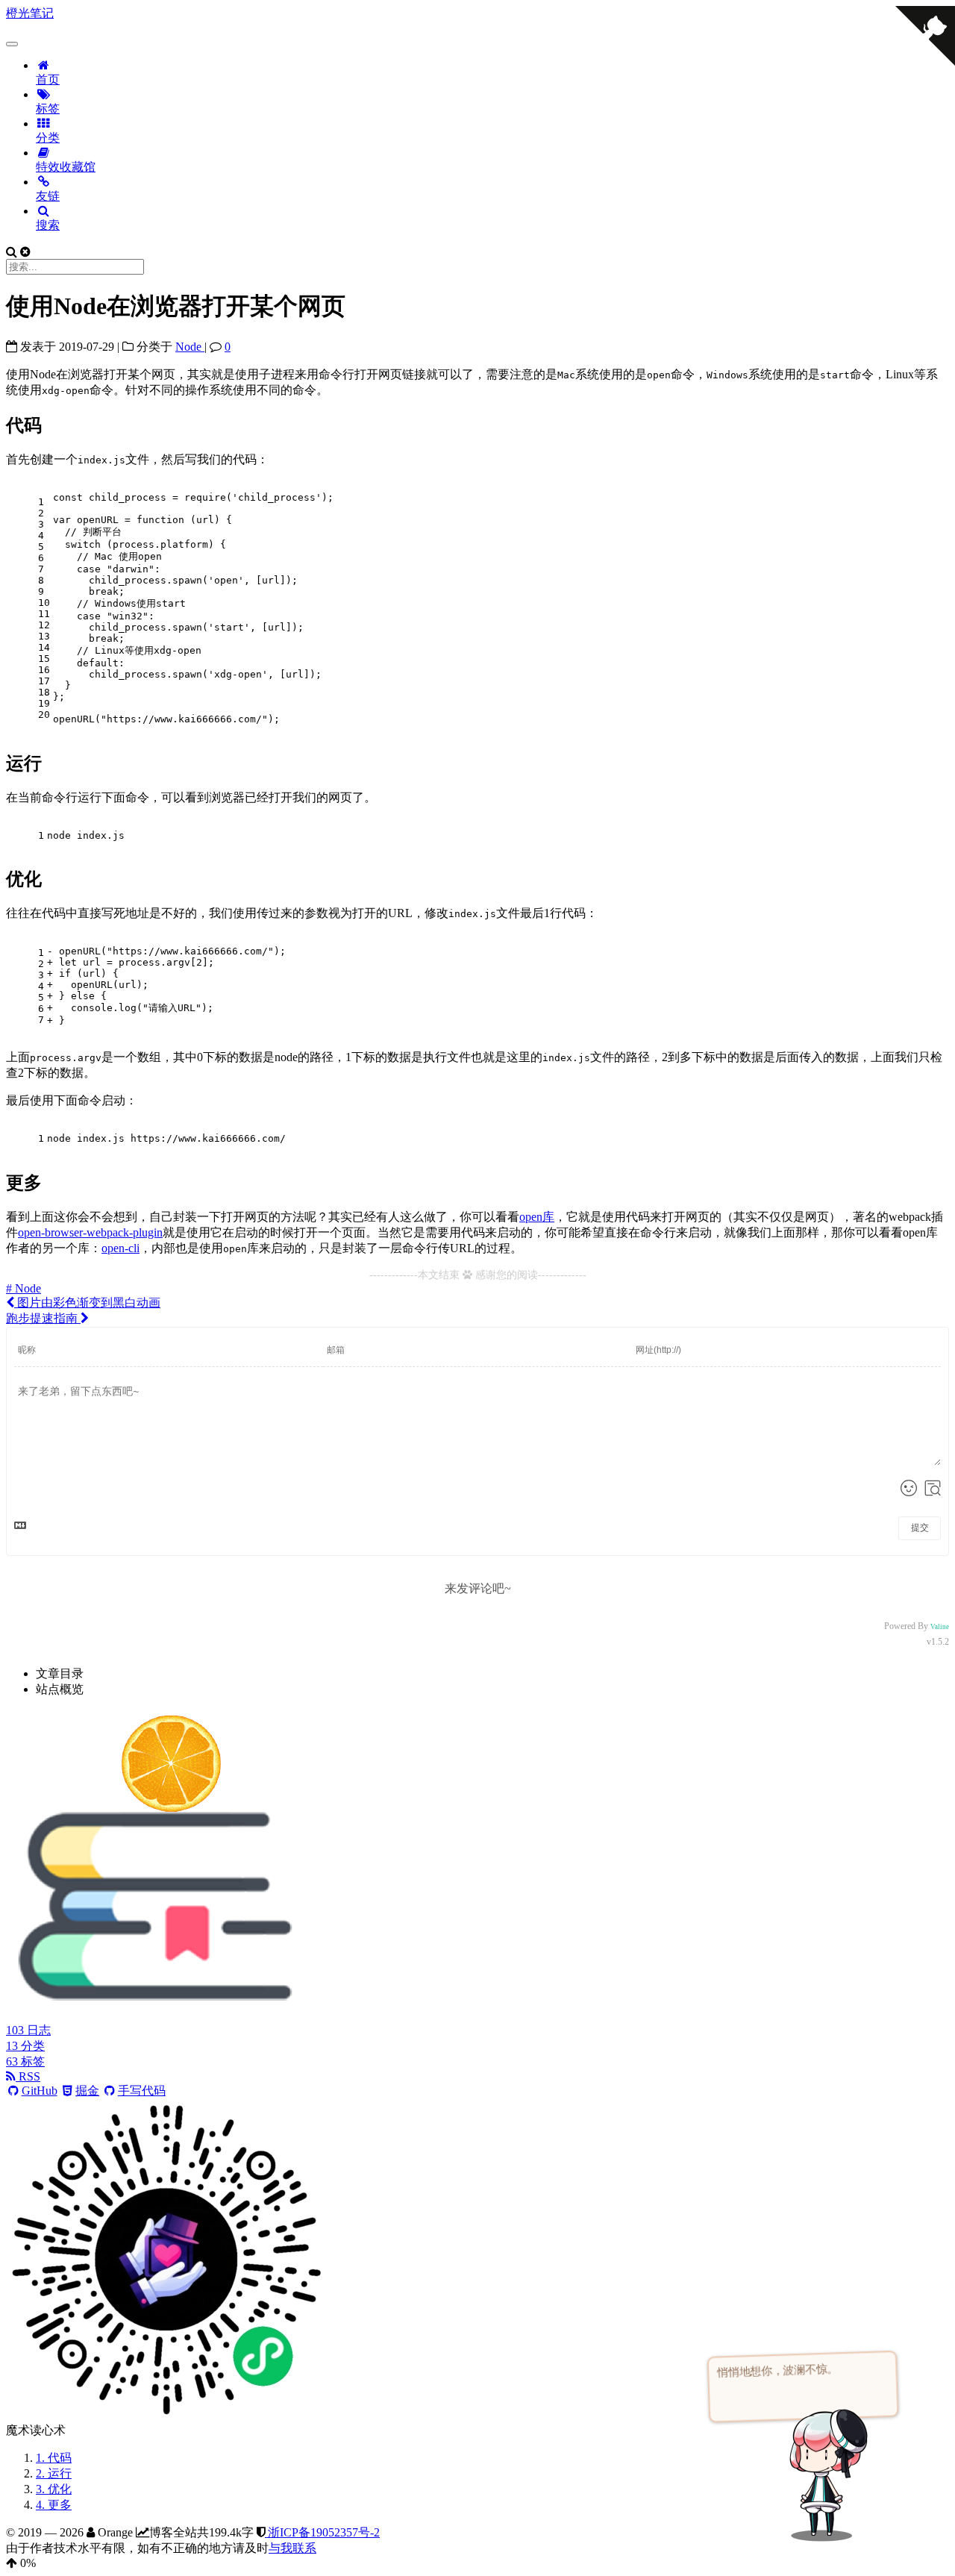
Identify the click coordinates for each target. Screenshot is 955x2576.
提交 (920, 1528)
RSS (28, 2076)
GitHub (40, 2091)
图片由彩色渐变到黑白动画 (87, 1303)
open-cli (120, 1248)
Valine (940, 1627)
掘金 (87, 2091)
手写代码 (142, 2091)
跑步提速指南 (43, 1318)
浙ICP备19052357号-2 (322, 2532)
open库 (537, 1217)
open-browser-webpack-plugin (90, 1232)
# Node (24, 1288)
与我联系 (292, 2548)
